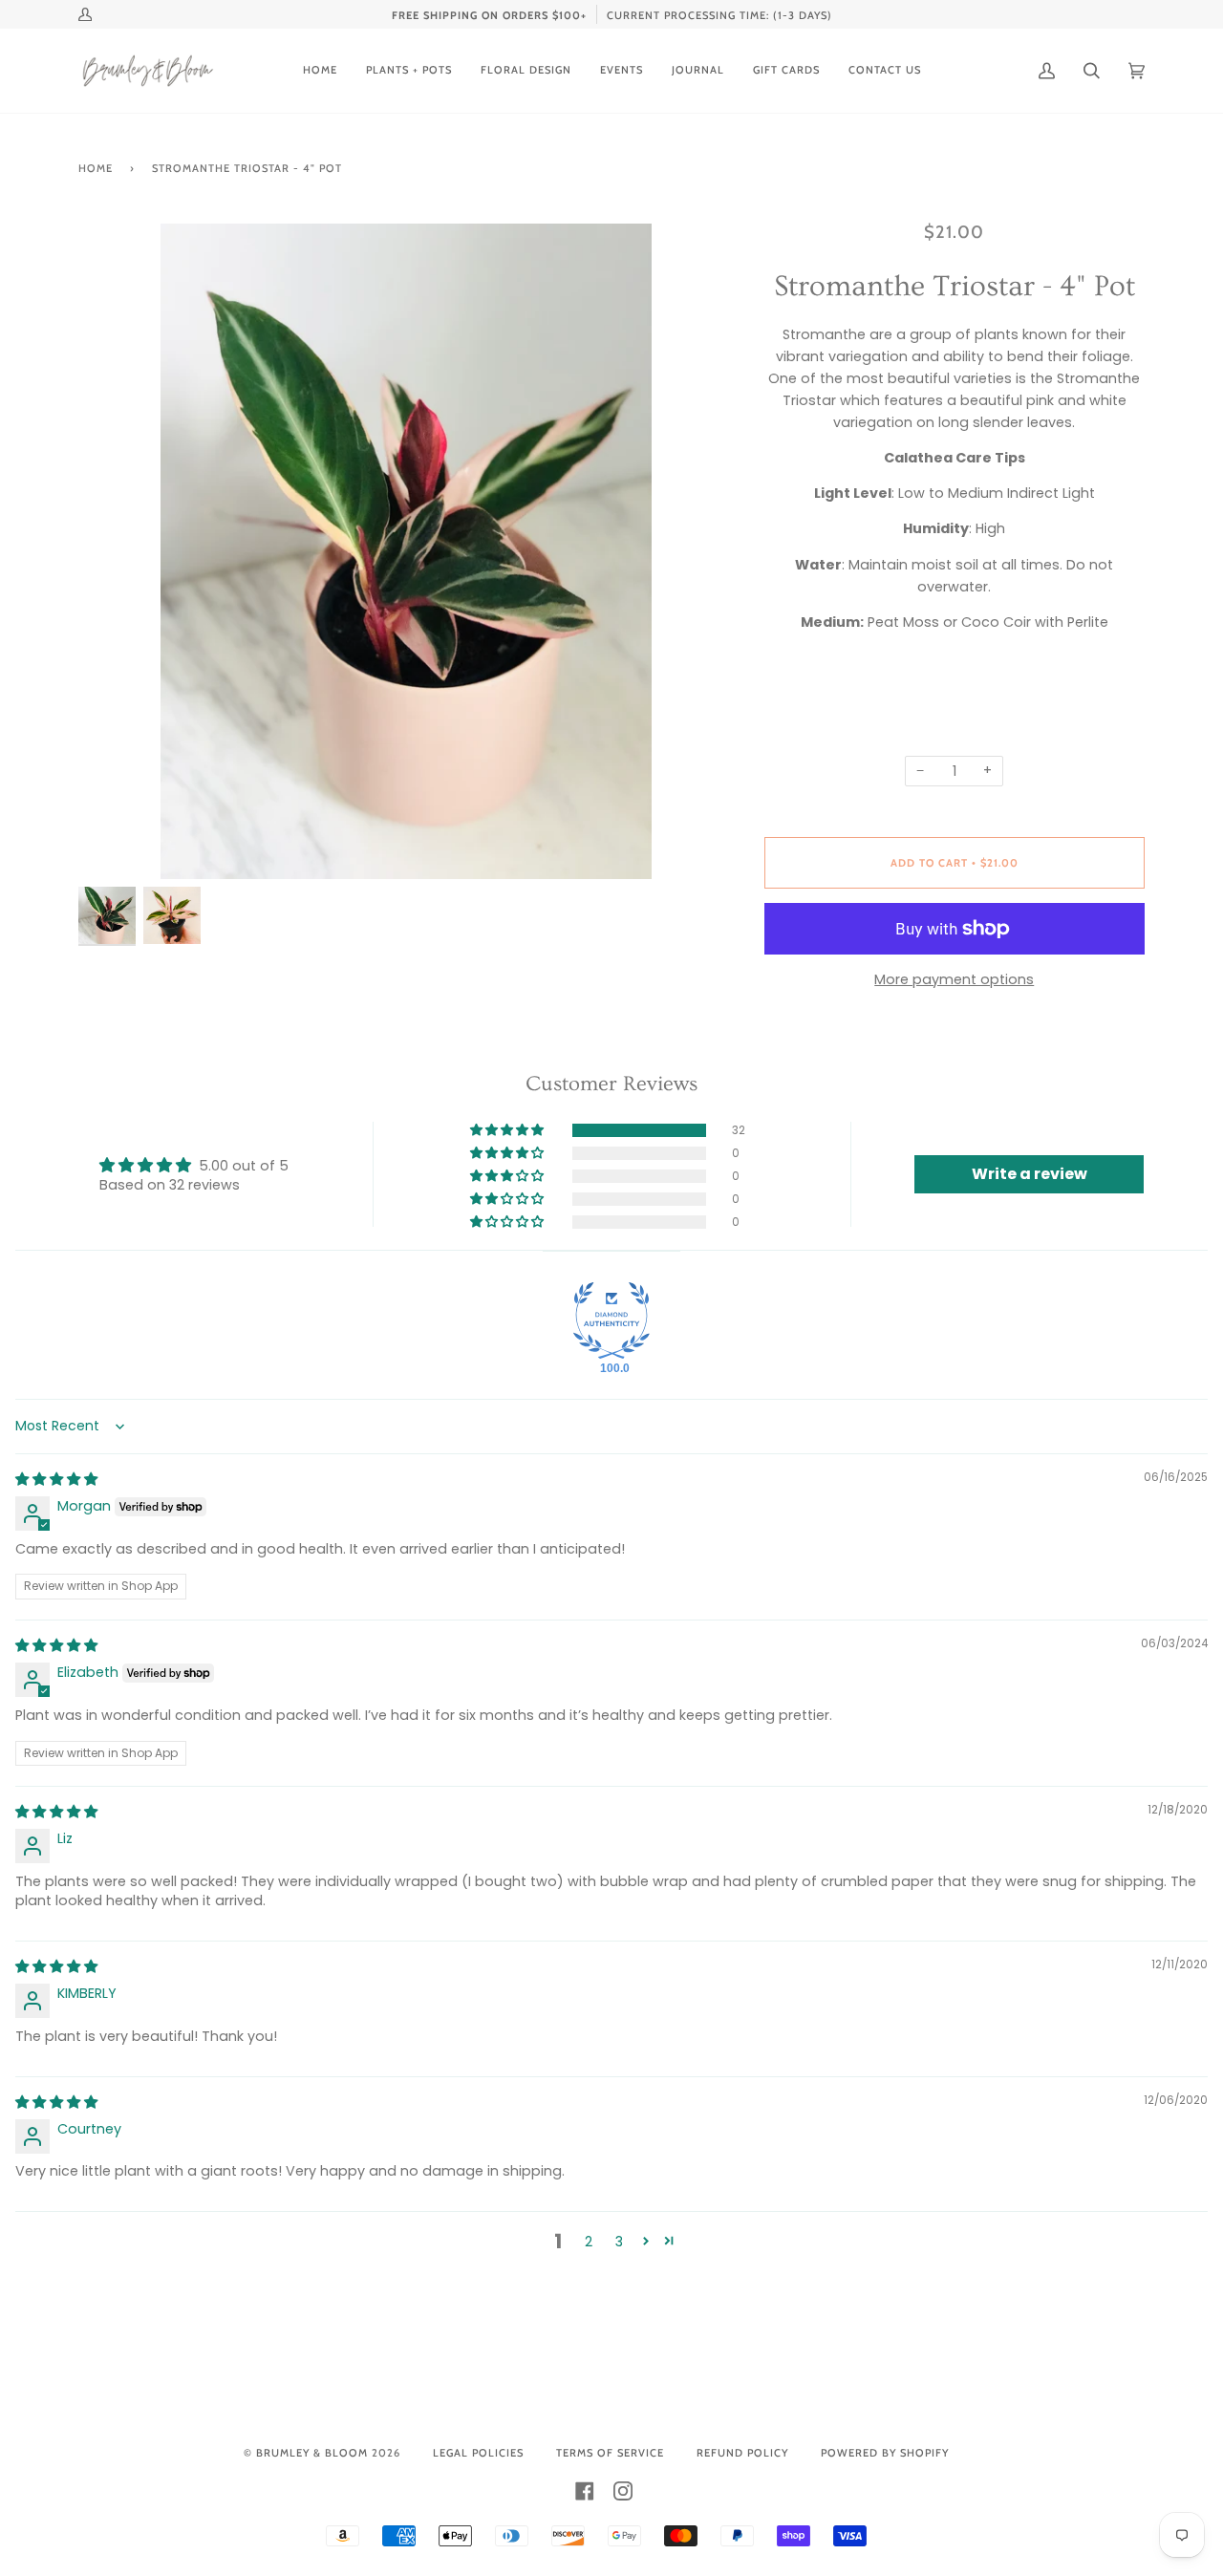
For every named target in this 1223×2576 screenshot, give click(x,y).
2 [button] (589, 2242)
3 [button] (619, 2242)
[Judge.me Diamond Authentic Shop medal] (611, 1320)
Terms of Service (610, 2453)
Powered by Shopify (885, 2453)
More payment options (954, 979)
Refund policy (742, 2453)
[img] (56, 1479)
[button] (508, 1130)
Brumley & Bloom (312, 2453)
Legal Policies (478, 2453)
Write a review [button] (1030, 1174)
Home (96, 168)
